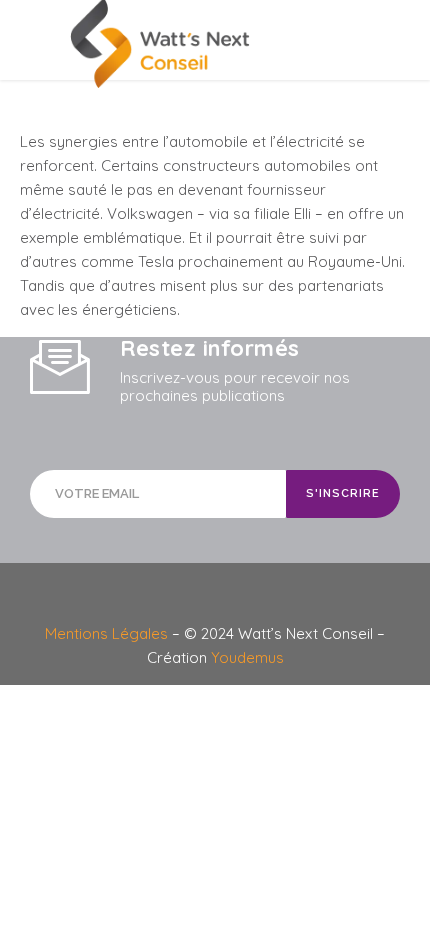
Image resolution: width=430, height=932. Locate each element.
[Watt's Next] (215, 44)
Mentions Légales (108, 633)
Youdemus (247, 657)
